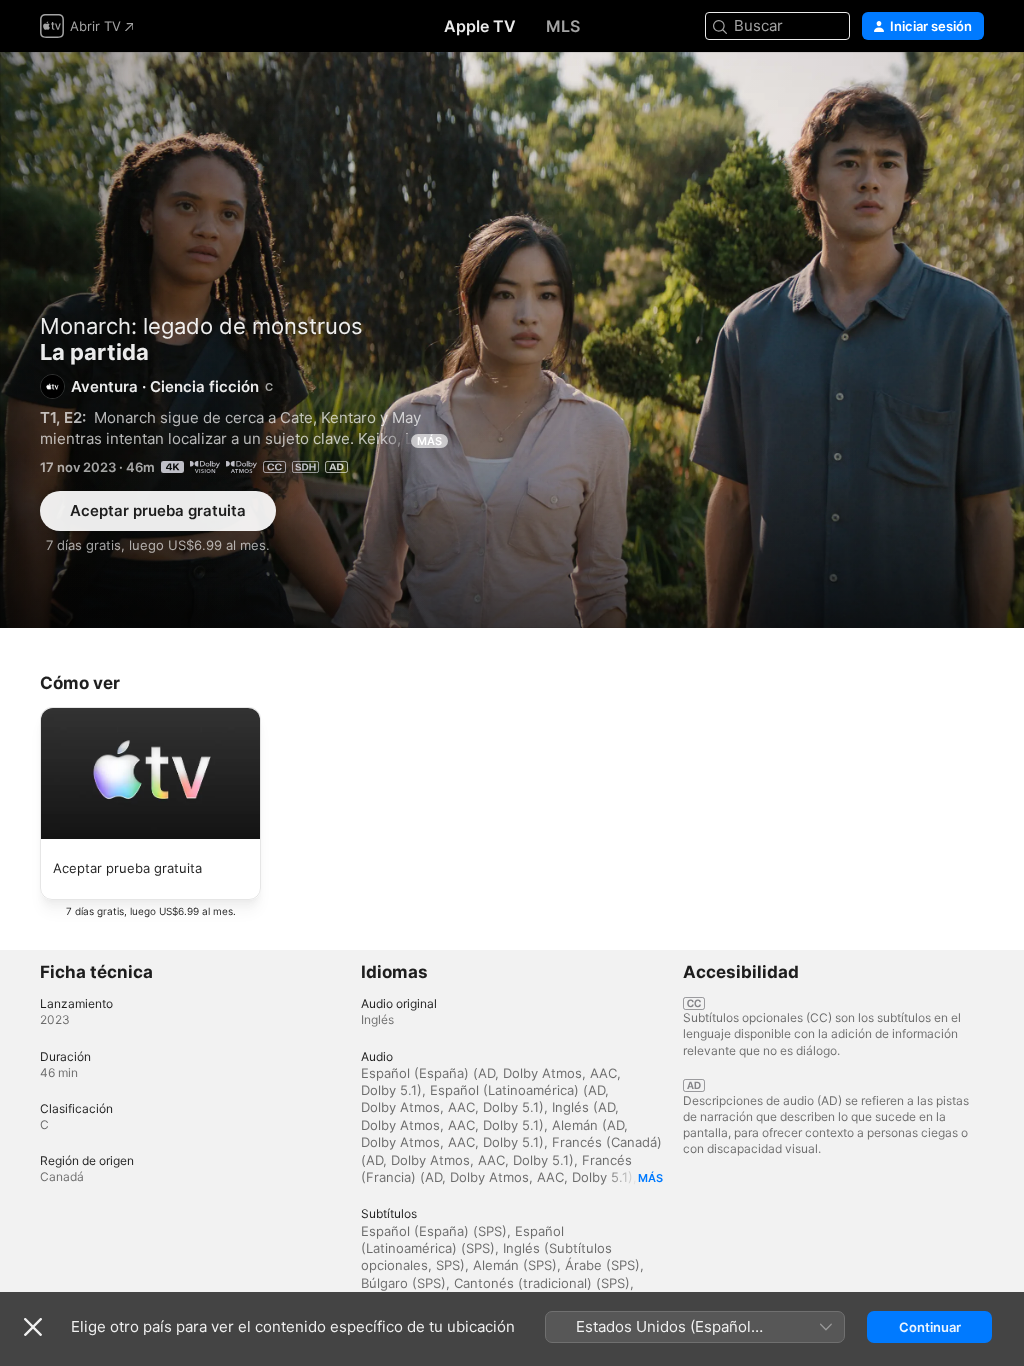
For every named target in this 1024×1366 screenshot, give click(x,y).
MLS (563, 26)
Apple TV (480, 26)
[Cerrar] (33, 1327)
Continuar (930, 1327)
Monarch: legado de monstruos (201, 326)
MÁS (429, 441)
